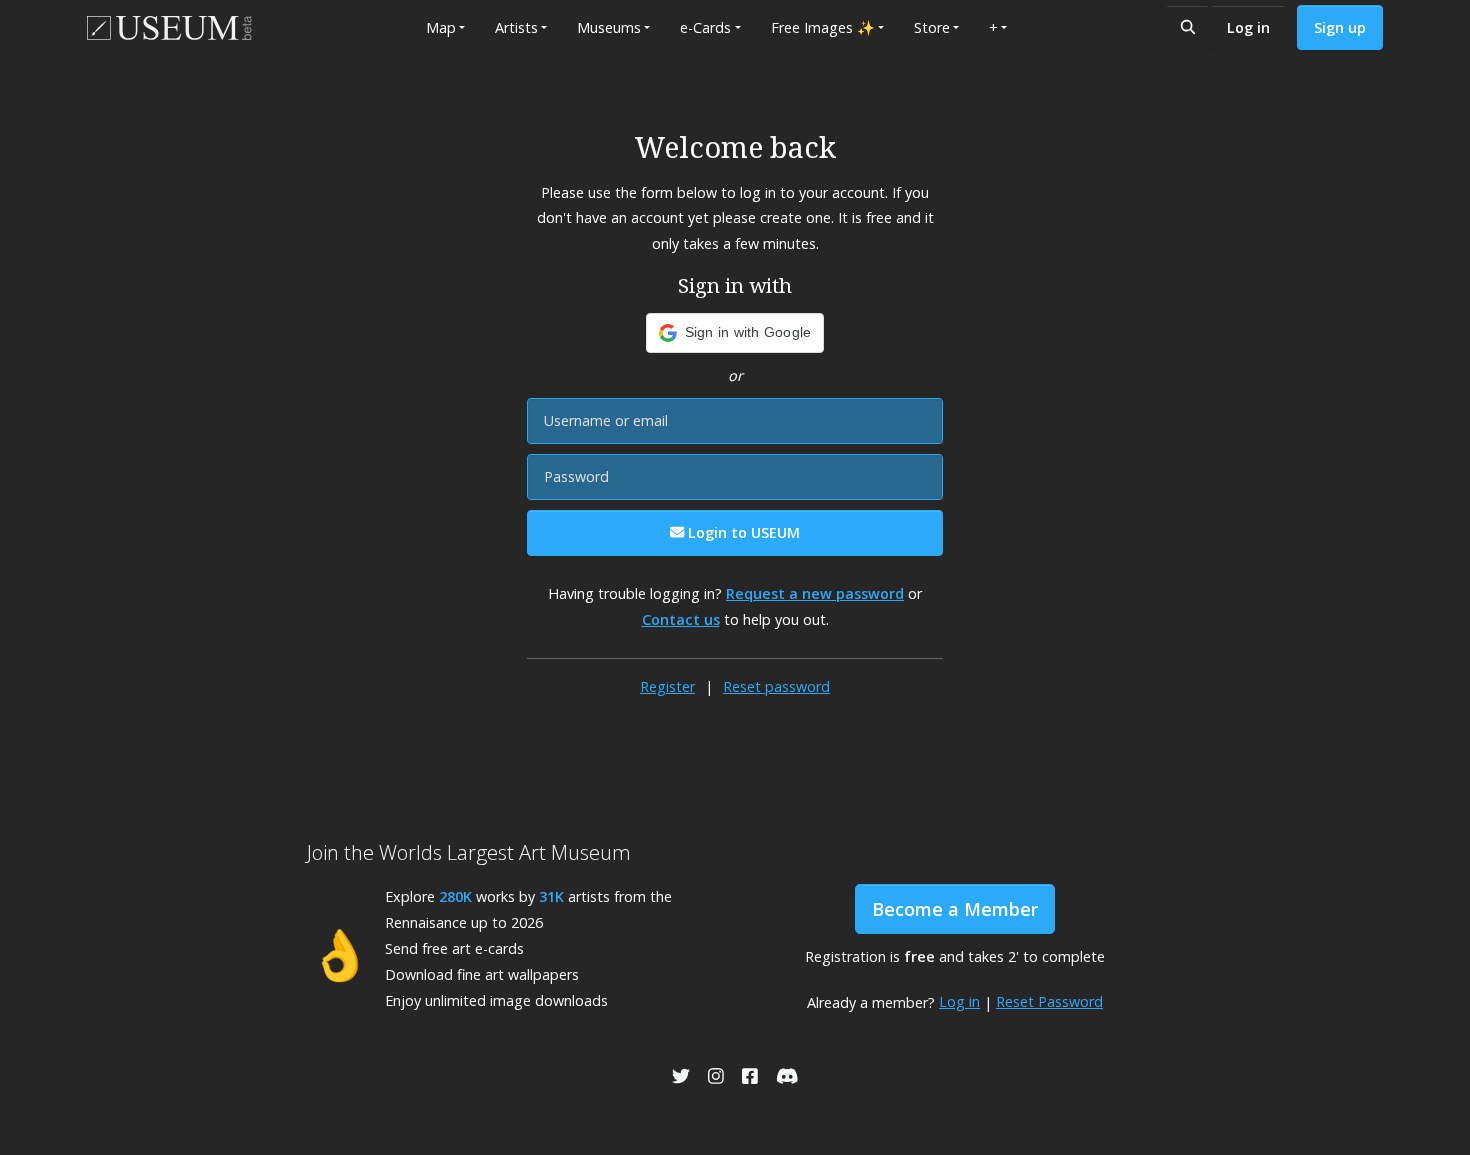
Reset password (776, 686)
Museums (609, 27)
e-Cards (705, 27)
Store (932, 27)
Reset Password (1049, 1001)
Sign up (1340, 27)
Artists (516, 27)
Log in (1248, 27)
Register (667, 686)
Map (441, 27)
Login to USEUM (742, 532)
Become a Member (955, 909)
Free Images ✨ (823, 27)
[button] (735, 333)
